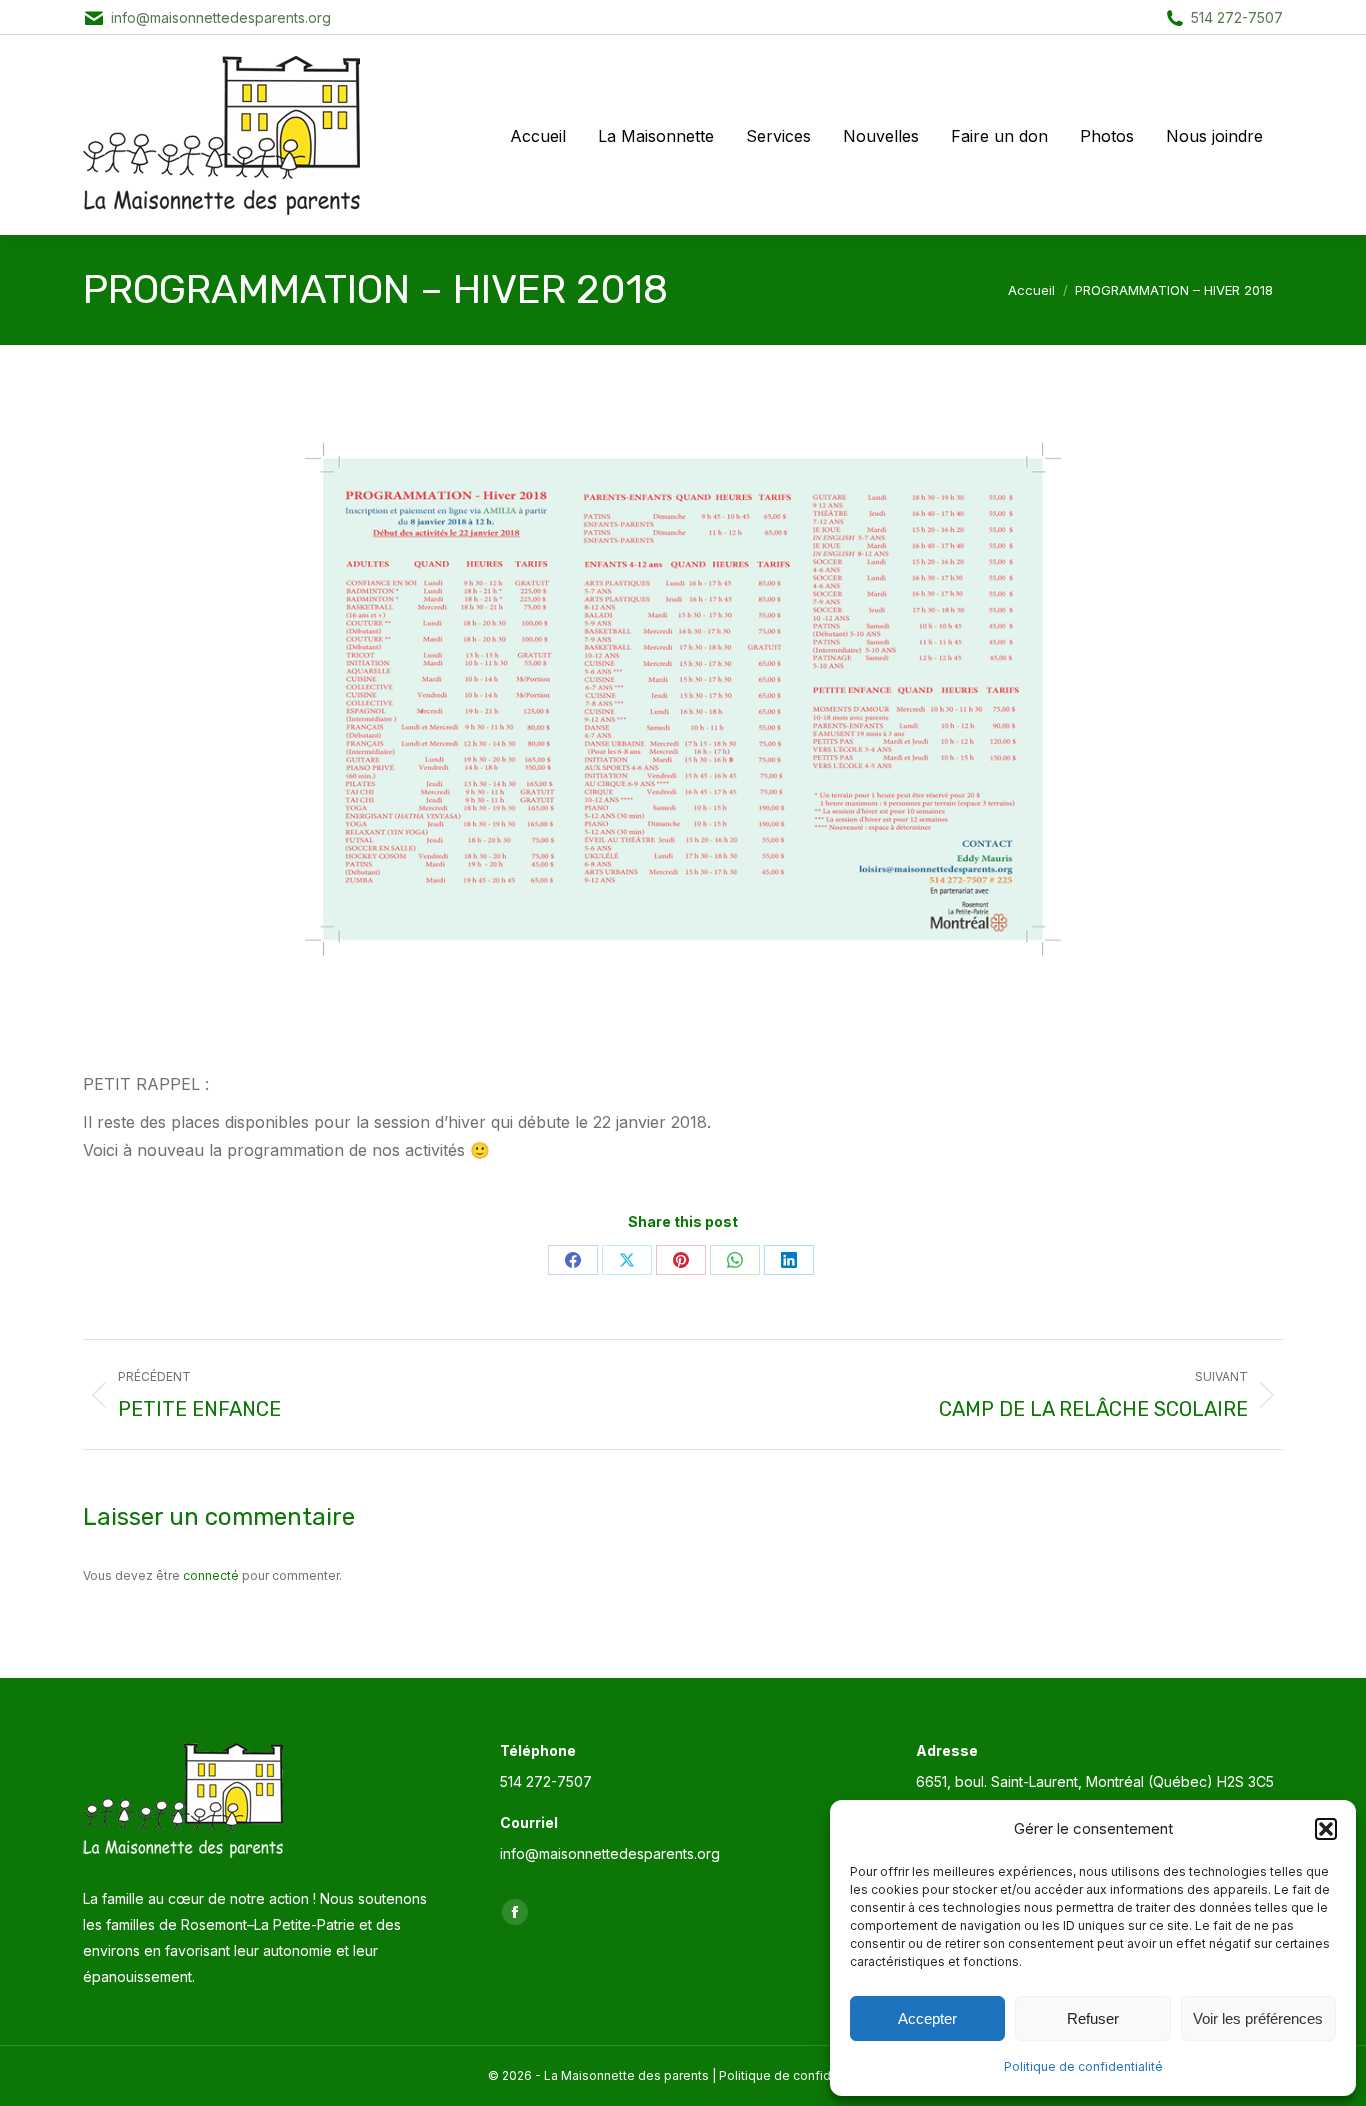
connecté (211, 1575)
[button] (1326, 1829)
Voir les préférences (1258, 2018)
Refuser (1093, 2018)
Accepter (927, 2018)
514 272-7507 (1237, 17)
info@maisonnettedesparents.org (221, 17)
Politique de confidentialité (1083, 2066)
